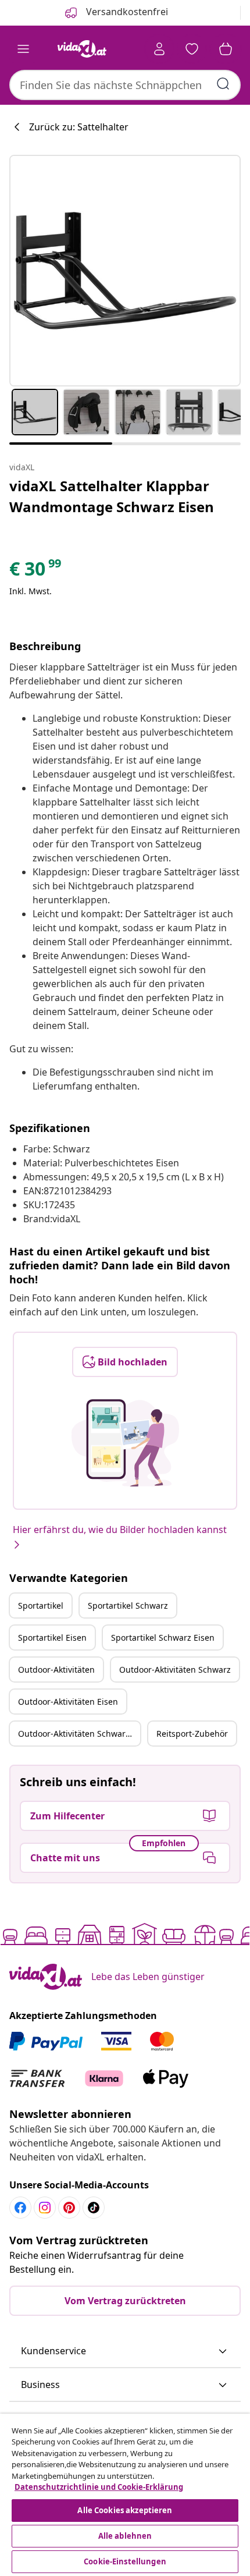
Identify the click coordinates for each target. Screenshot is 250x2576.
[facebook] (20, 2208)
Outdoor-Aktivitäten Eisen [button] (68, 1702)
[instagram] (45, 2208)
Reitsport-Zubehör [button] (192, 1734)
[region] (125, 2495)
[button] (125, 2351)
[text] (36, 572)
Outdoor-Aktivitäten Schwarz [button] (175, 1670)
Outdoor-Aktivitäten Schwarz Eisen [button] (79, 1734)
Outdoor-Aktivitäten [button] (56, 1670)
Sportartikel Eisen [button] (52, 1638)
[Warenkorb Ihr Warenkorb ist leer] (226, 49)
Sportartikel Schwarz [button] (128, 1605)
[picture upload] (125, 1443)
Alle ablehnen (125, 2536)
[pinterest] (69, 2208)
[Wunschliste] (192, 49)
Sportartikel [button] (41, 1605)
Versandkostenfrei (126, 12)
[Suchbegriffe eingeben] (223, 84)
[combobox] (125, 85)
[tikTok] (94, 2208)
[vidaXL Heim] (82, 49)
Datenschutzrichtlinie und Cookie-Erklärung (99, 2487)
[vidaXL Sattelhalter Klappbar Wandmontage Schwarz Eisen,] (125, 271)
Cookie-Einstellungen (125, 2561)
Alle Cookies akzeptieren (125, 2510)
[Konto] (159, 49)
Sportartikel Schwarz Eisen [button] (163, 1638)
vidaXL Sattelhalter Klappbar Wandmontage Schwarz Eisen (112, 496)
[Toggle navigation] (23, 49)
